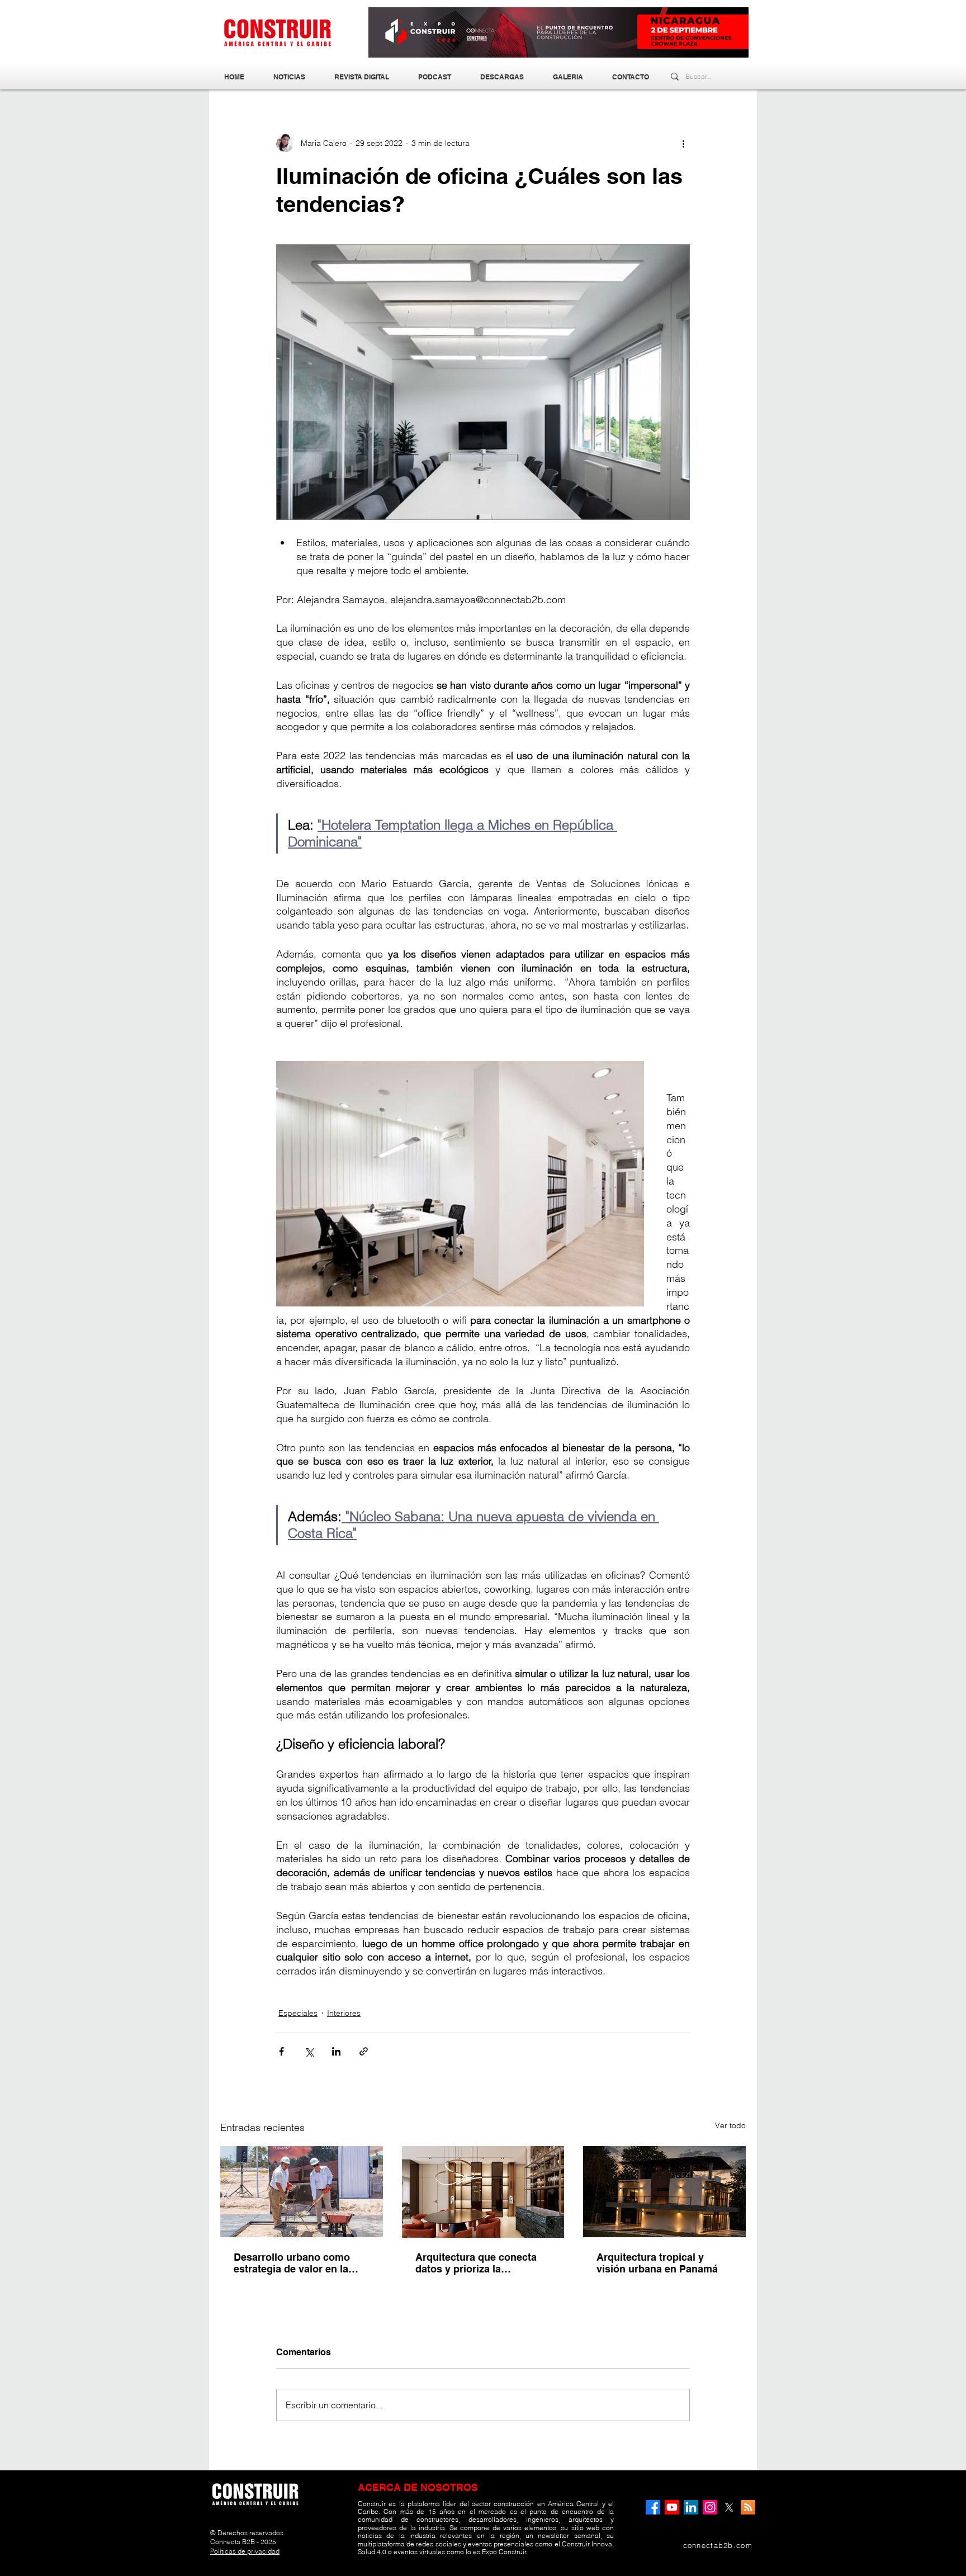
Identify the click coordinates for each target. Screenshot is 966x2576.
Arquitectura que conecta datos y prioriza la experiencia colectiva (476, 2263)
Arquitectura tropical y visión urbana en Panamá (657, 2263)
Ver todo (730, 2125)
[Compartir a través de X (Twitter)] (309, 2051)
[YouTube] (672, 2507)
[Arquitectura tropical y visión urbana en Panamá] (664, 2192)
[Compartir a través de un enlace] (364, 2051)
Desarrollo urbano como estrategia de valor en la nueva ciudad (292, 2263)
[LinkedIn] (691, 2507)
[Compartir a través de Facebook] (281, 2051)
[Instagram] (710, 2507)
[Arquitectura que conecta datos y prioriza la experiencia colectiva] (483, 2192)
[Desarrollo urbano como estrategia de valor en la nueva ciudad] (302, 2192)
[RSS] (748, 2507)
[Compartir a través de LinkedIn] (336, 2051)
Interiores (344, 2013)
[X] (729, 2507)
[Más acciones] (683, 143)
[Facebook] (653, 2507)
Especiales (298, 2013)
